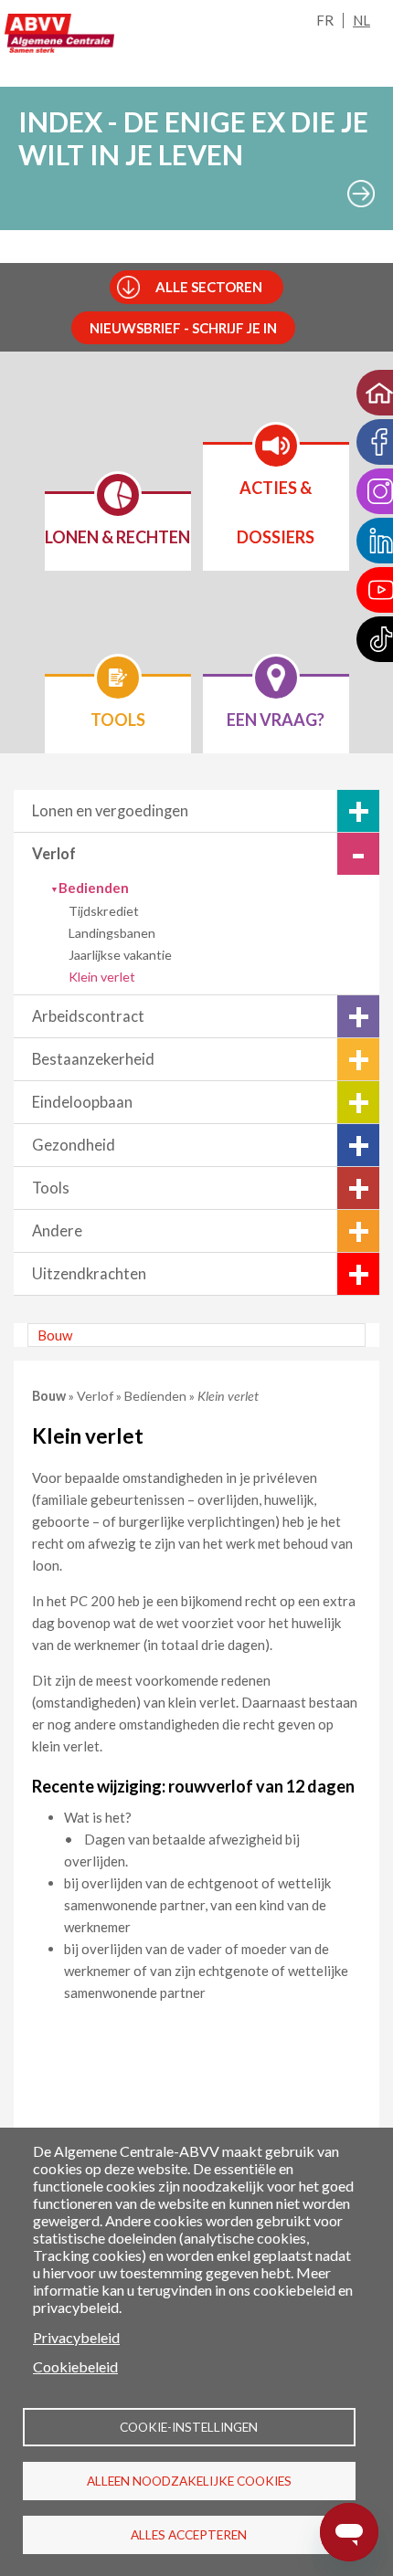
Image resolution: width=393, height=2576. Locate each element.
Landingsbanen (112, 933)
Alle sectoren (209, 287)
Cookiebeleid (75, 2366)
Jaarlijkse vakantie (120, 955)
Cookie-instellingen (189, 2427)
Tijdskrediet (104, 911)
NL (361, 20)
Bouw (55, 1335)
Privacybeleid (76, 2337)
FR (325, 20)
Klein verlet (102, 977)
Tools (51, 1188)
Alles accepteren (189, 2535)
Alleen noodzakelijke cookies (189, 2481)
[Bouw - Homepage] (59, 33)
